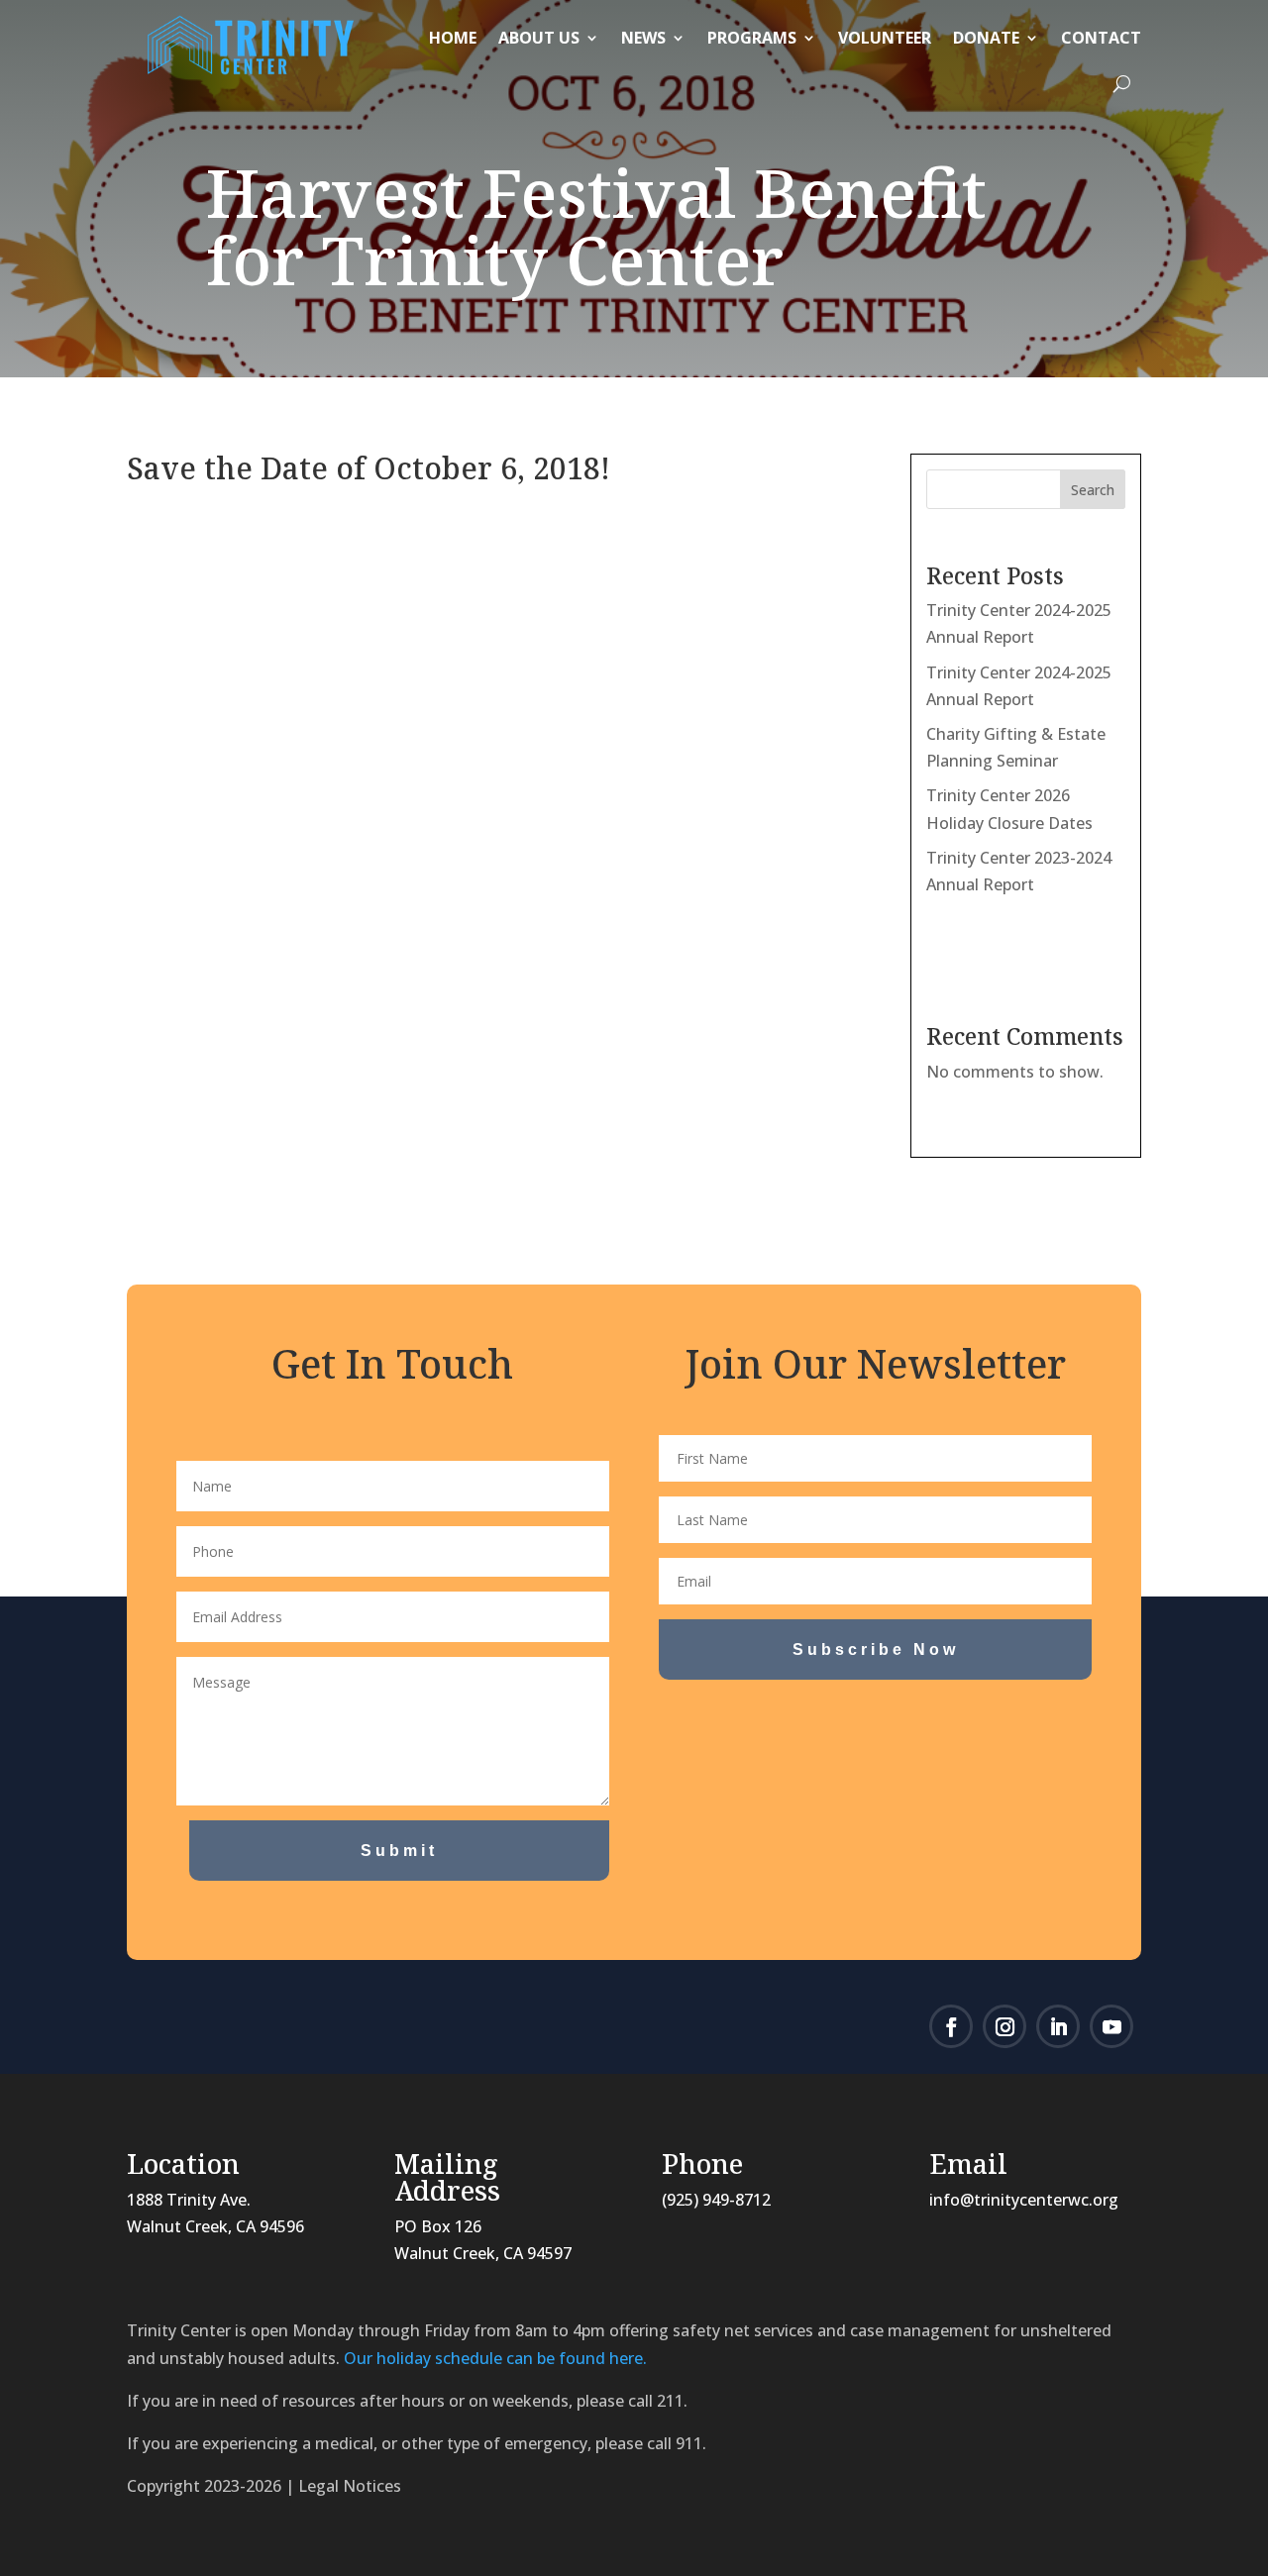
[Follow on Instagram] (1004, 2026)
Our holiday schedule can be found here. (495, 2358)
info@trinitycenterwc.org (1024, 2200)
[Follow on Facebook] (951, 2026)
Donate (986, 38)
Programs (752, 38)
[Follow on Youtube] (1111, 2026)
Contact (1101, 38)
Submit (399, 1851)
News (643, 38)
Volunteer (885, 38)
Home (453, 38)
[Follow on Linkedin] (1058, 2026)
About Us (539, 38)
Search (1093, 490)
